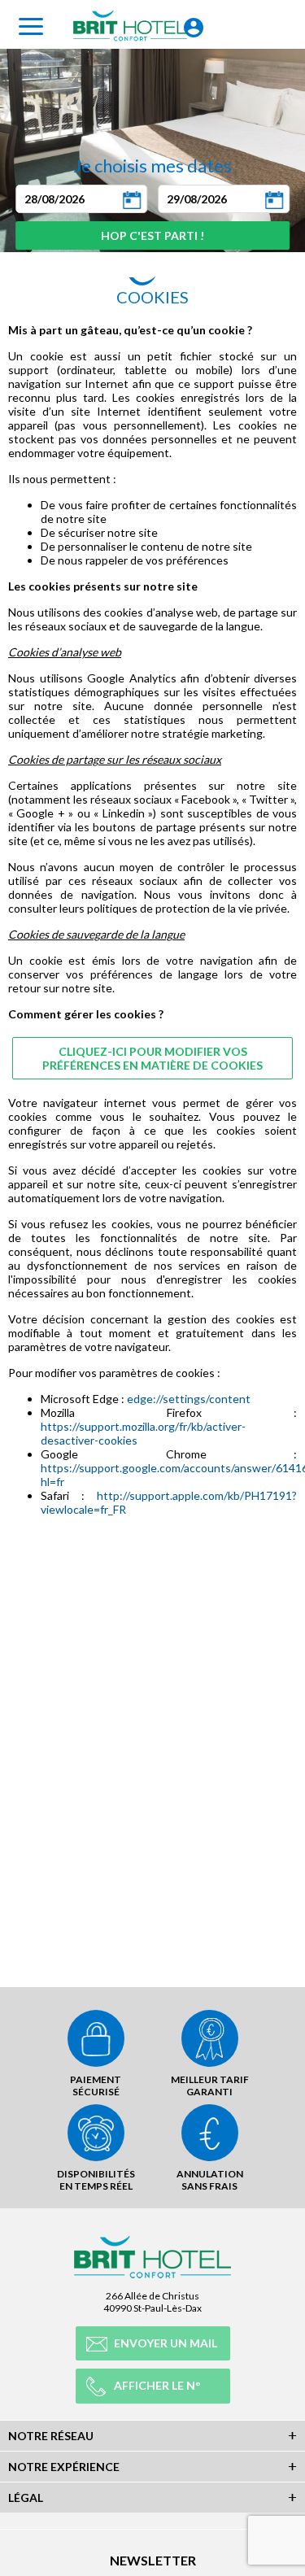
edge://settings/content (189, 1399)
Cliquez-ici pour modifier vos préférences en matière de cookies (152, 1058)
